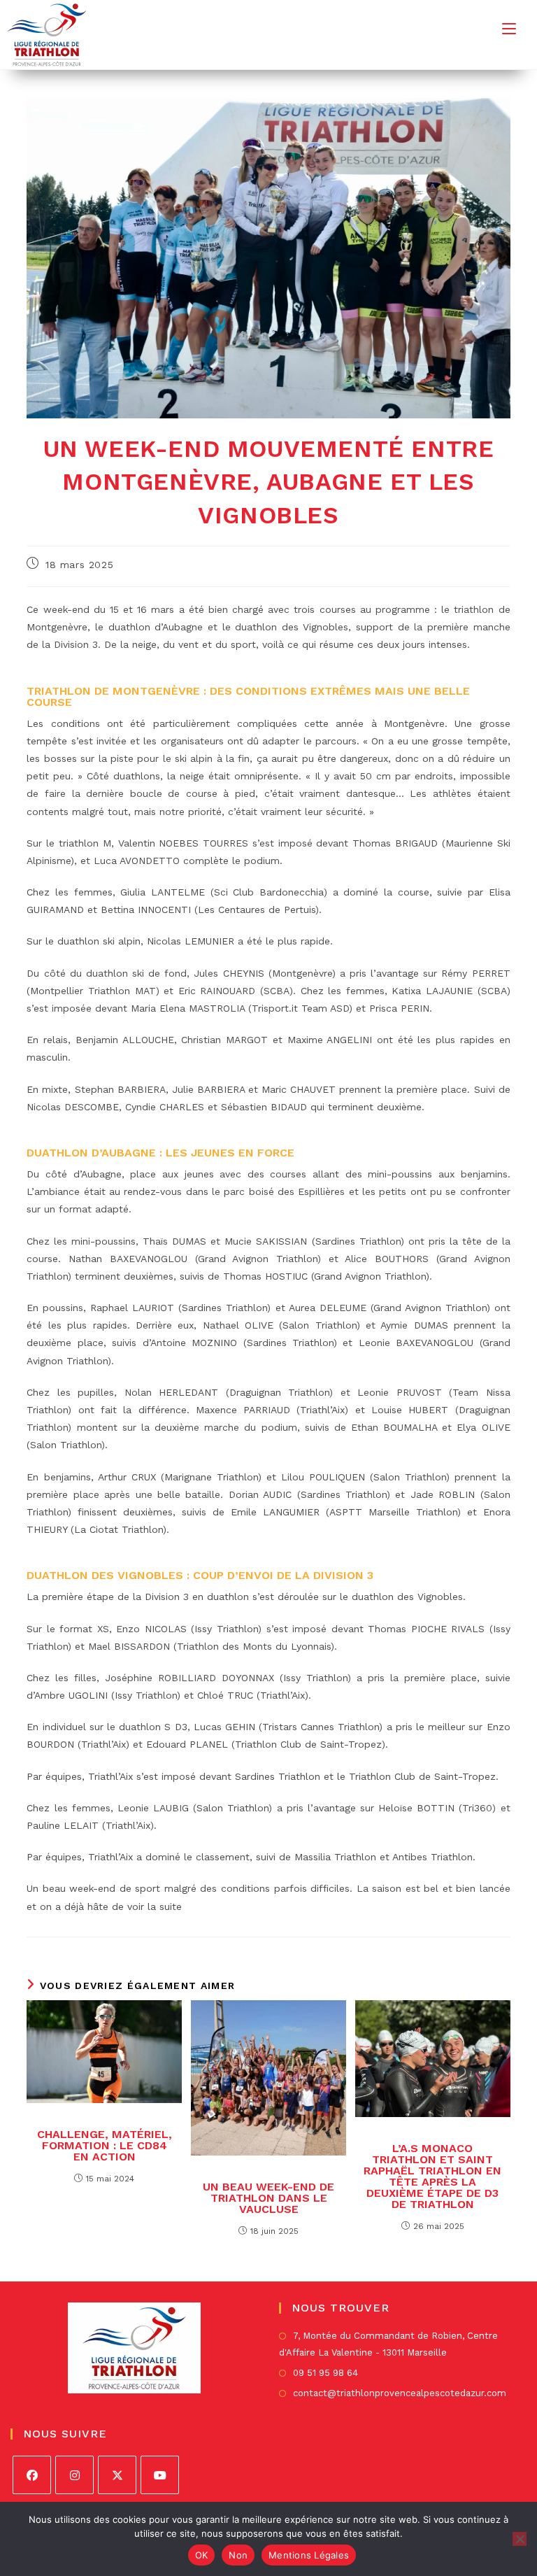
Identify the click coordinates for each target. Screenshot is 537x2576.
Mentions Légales (309, 2555)
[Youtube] (160, 2475)
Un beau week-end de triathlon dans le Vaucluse (268, 2198)
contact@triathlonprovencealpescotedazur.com (400, 2393)
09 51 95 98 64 (325, 2373)
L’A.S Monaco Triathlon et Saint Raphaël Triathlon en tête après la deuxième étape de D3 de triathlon (432, 2177)
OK (202, 2555)
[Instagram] (74, 2475)
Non (238, 2555)
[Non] (520, 2539)
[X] (117, 2475)
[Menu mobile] (509, 28)
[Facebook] (32, 2475)
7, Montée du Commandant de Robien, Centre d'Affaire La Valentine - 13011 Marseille (388, 2344)
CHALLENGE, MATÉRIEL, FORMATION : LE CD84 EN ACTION (105, 2146)
